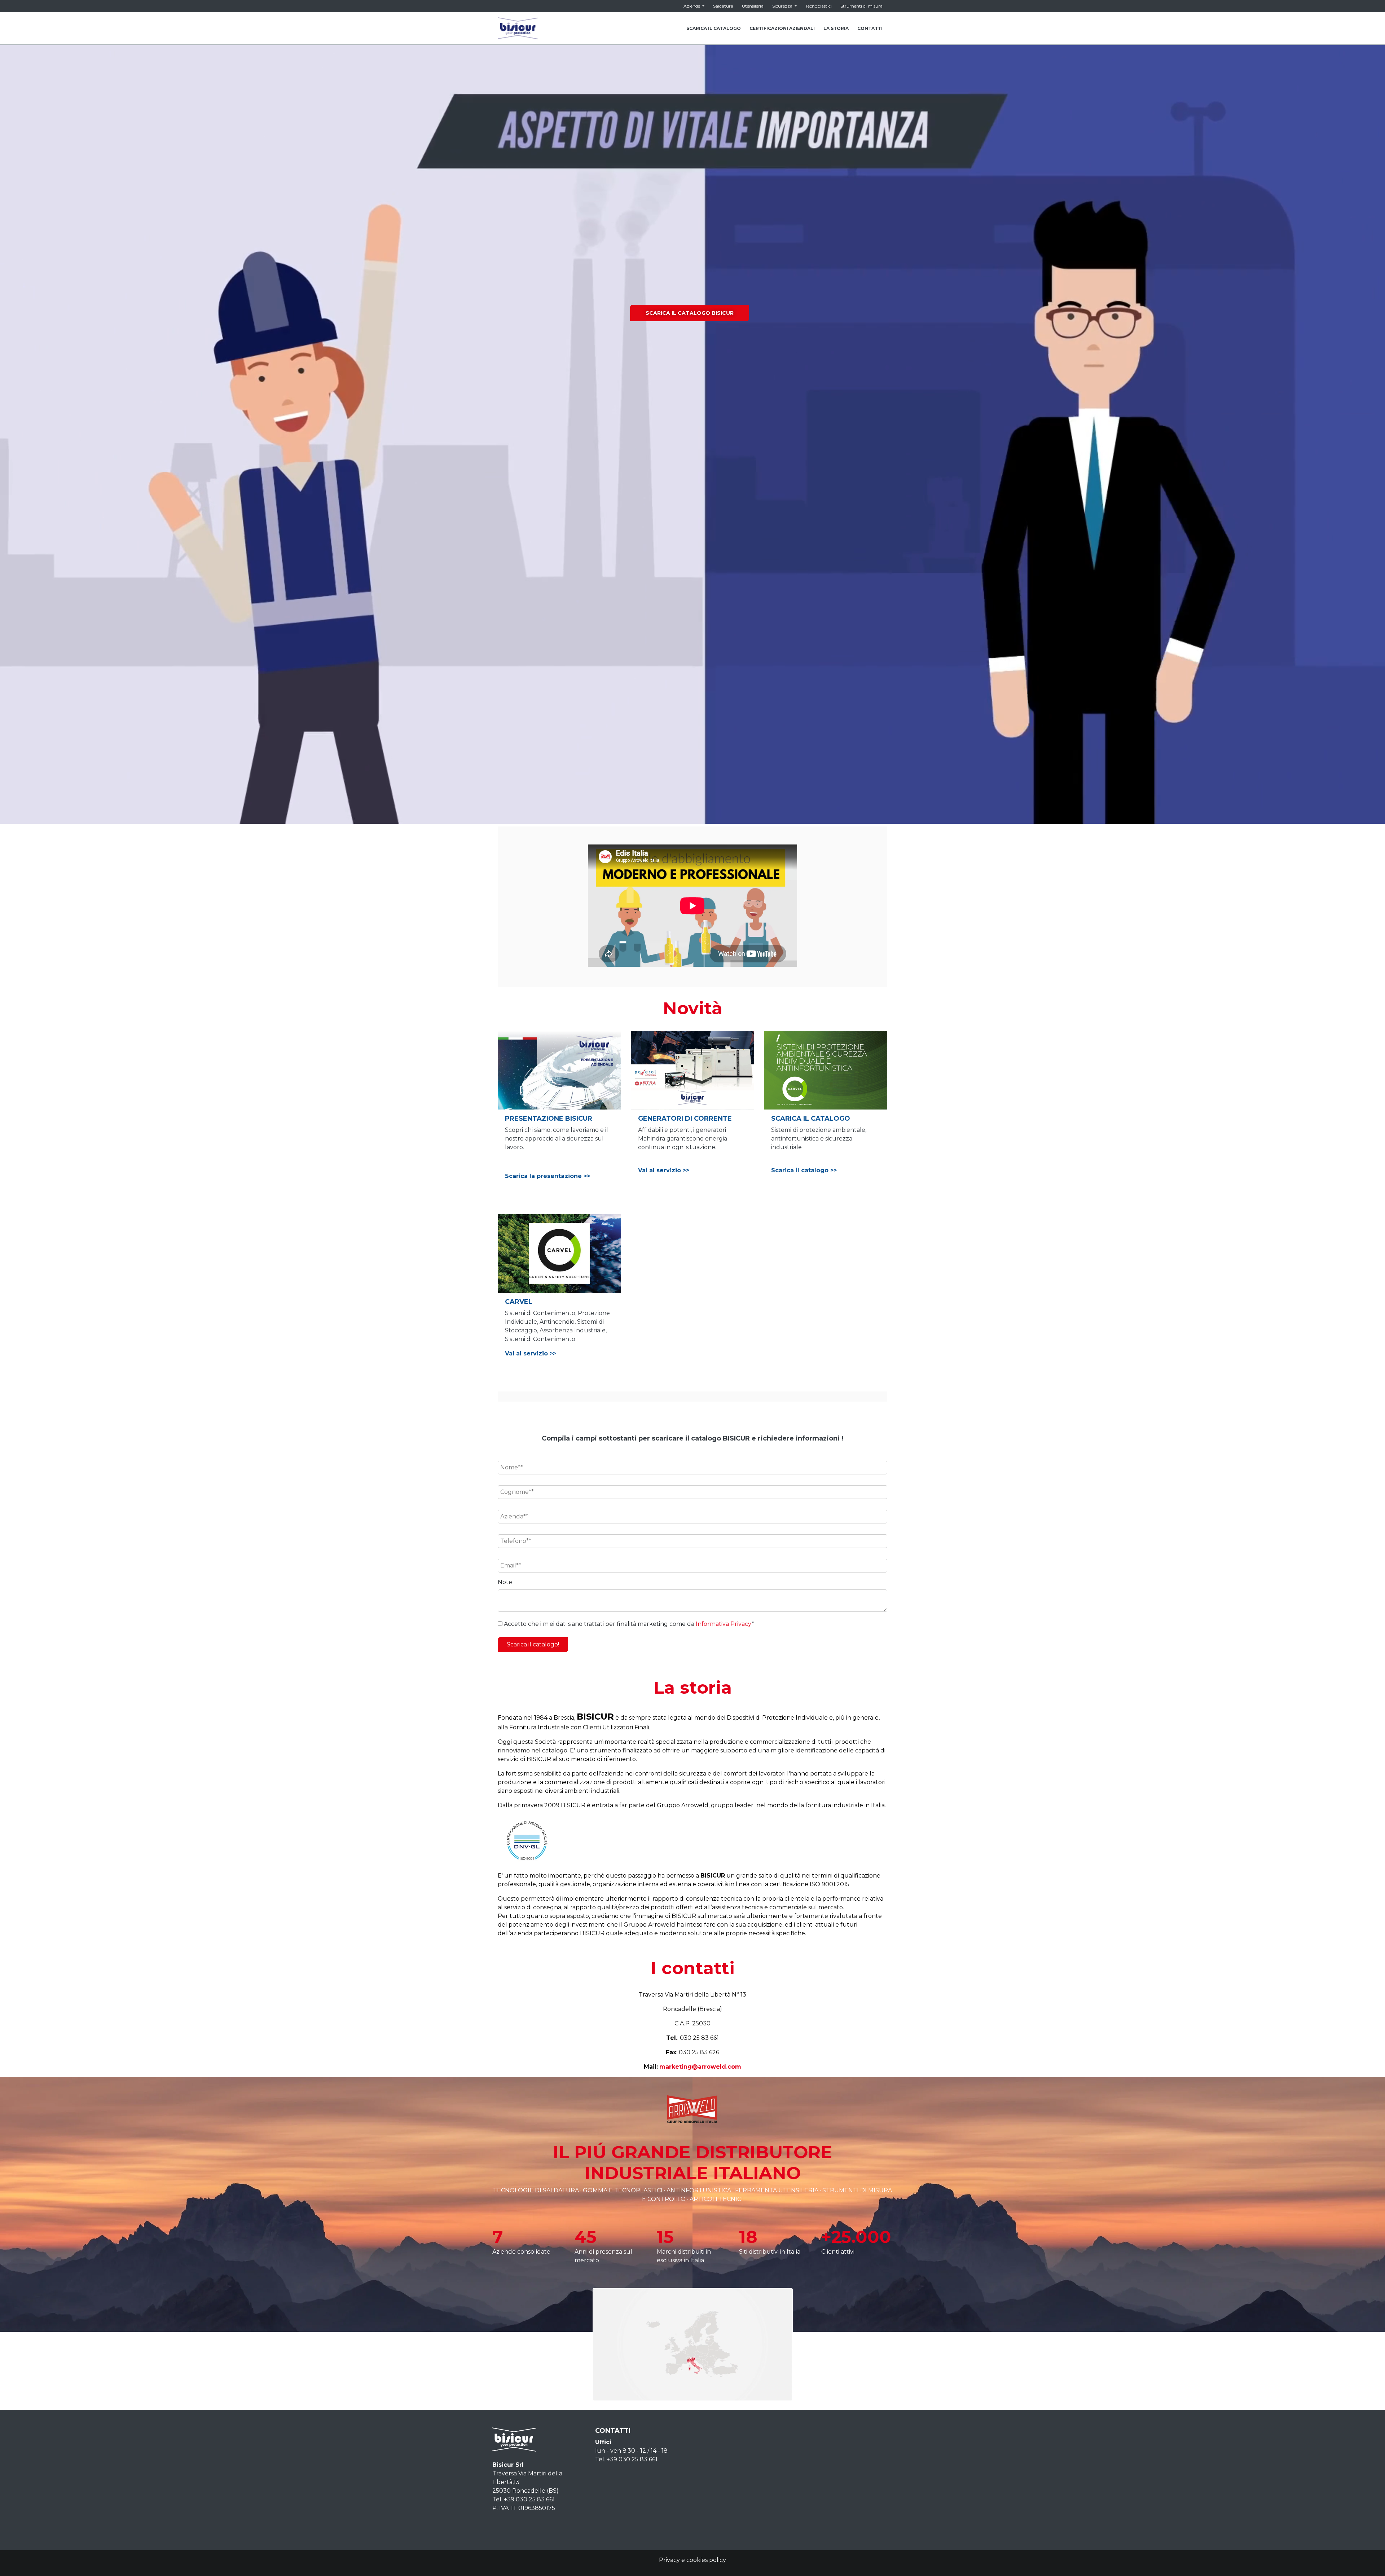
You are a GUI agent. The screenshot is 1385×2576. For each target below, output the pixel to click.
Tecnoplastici (819, 6)
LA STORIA (836, 28)
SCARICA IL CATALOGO (714, 28)
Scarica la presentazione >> (548, 1176)
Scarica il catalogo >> (804, 1170)
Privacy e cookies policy (692, 2560)
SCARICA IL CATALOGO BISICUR (690, 313)
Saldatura (723, 6)
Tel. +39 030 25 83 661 (524, 2499)
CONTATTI (870, 28)
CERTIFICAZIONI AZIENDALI (782, 28)
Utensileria (753, 6)
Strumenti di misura (861, 6)
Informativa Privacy (724, 1624)
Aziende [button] (692, 6)
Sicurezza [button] (783, 6)
